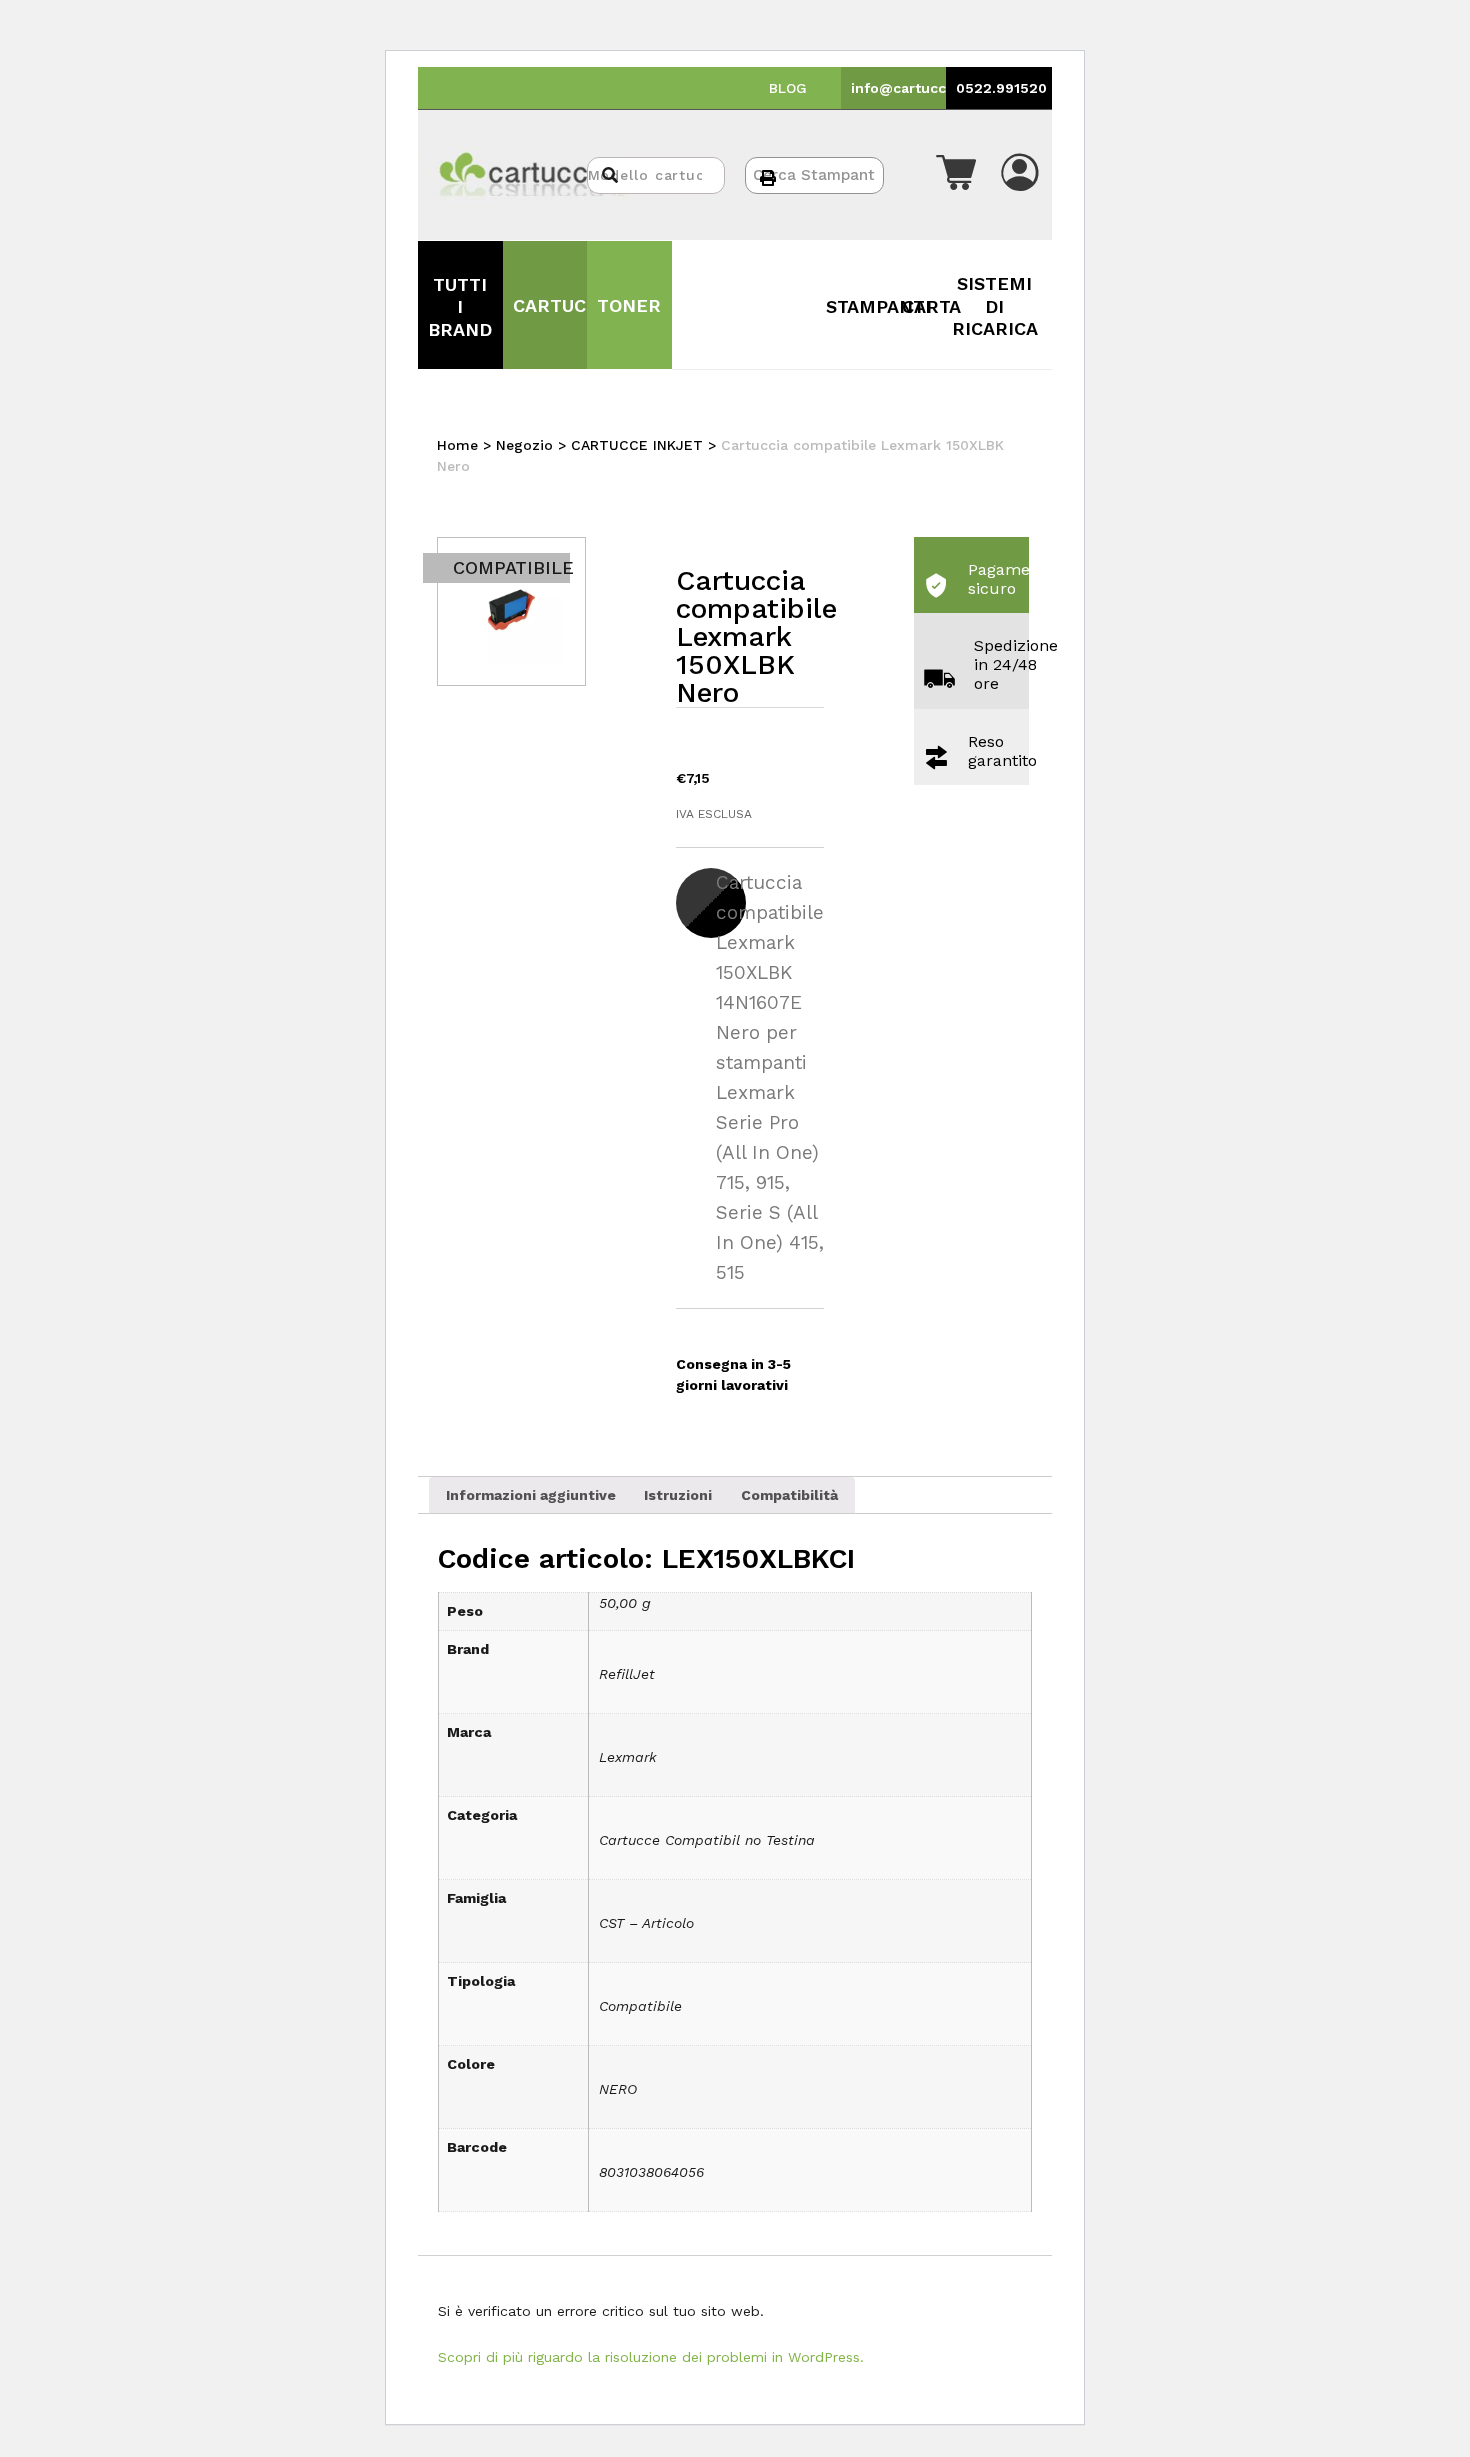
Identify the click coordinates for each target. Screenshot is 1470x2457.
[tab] (531, 1495)
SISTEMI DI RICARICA (995, 306)
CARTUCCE (561, 305)
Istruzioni (678, 1495)
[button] (956, 175)
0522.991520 (1001, 88)
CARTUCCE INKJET (637, 445)
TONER (629, 305)
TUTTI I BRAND (460, 307)
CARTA (931, 306)
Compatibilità (789, 1495)
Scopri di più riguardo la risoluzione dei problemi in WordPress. (651, 2357)
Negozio (524, 445)
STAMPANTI (878, 306)
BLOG (788, 88)
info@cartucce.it (910, 88)
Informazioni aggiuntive (531, 1495)
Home (457, 445)
